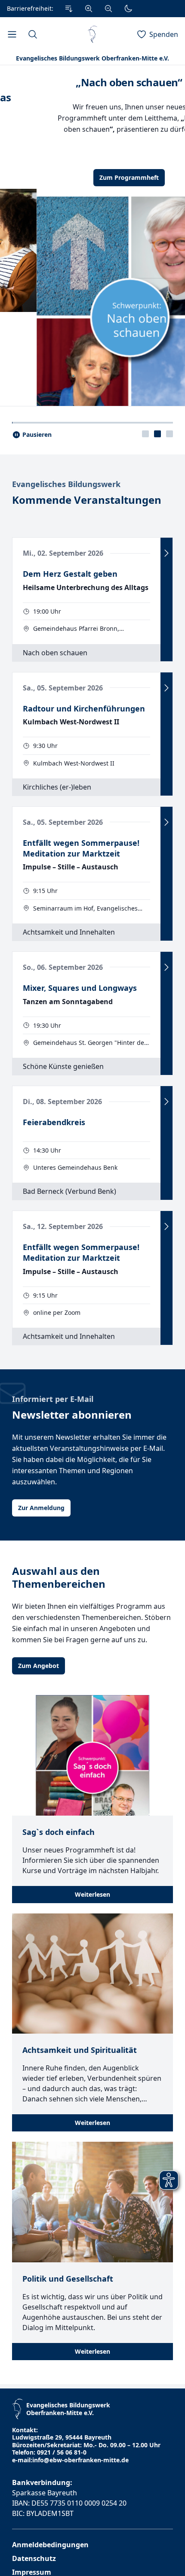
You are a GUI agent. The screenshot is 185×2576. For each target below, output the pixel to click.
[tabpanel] (92, 316)
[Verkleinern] (108, 9)
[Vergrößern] (89, 9)
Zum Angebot (39, 1827)
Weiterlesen (92, 2055)
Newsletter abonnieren (72, 1576)
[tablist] (157, 595)
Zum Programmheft (92, 177)
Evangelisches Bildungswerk (66, 645)
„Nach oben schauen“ (92, 82)
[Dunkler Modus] (128, 9)
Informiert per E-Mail (53, 1560)
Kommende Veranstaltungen (87, 661)
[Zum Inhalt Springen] (69, 9)
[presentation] (145, 595)
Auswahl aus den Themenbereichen (59, 1738)
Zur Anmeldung (41, 1669)
